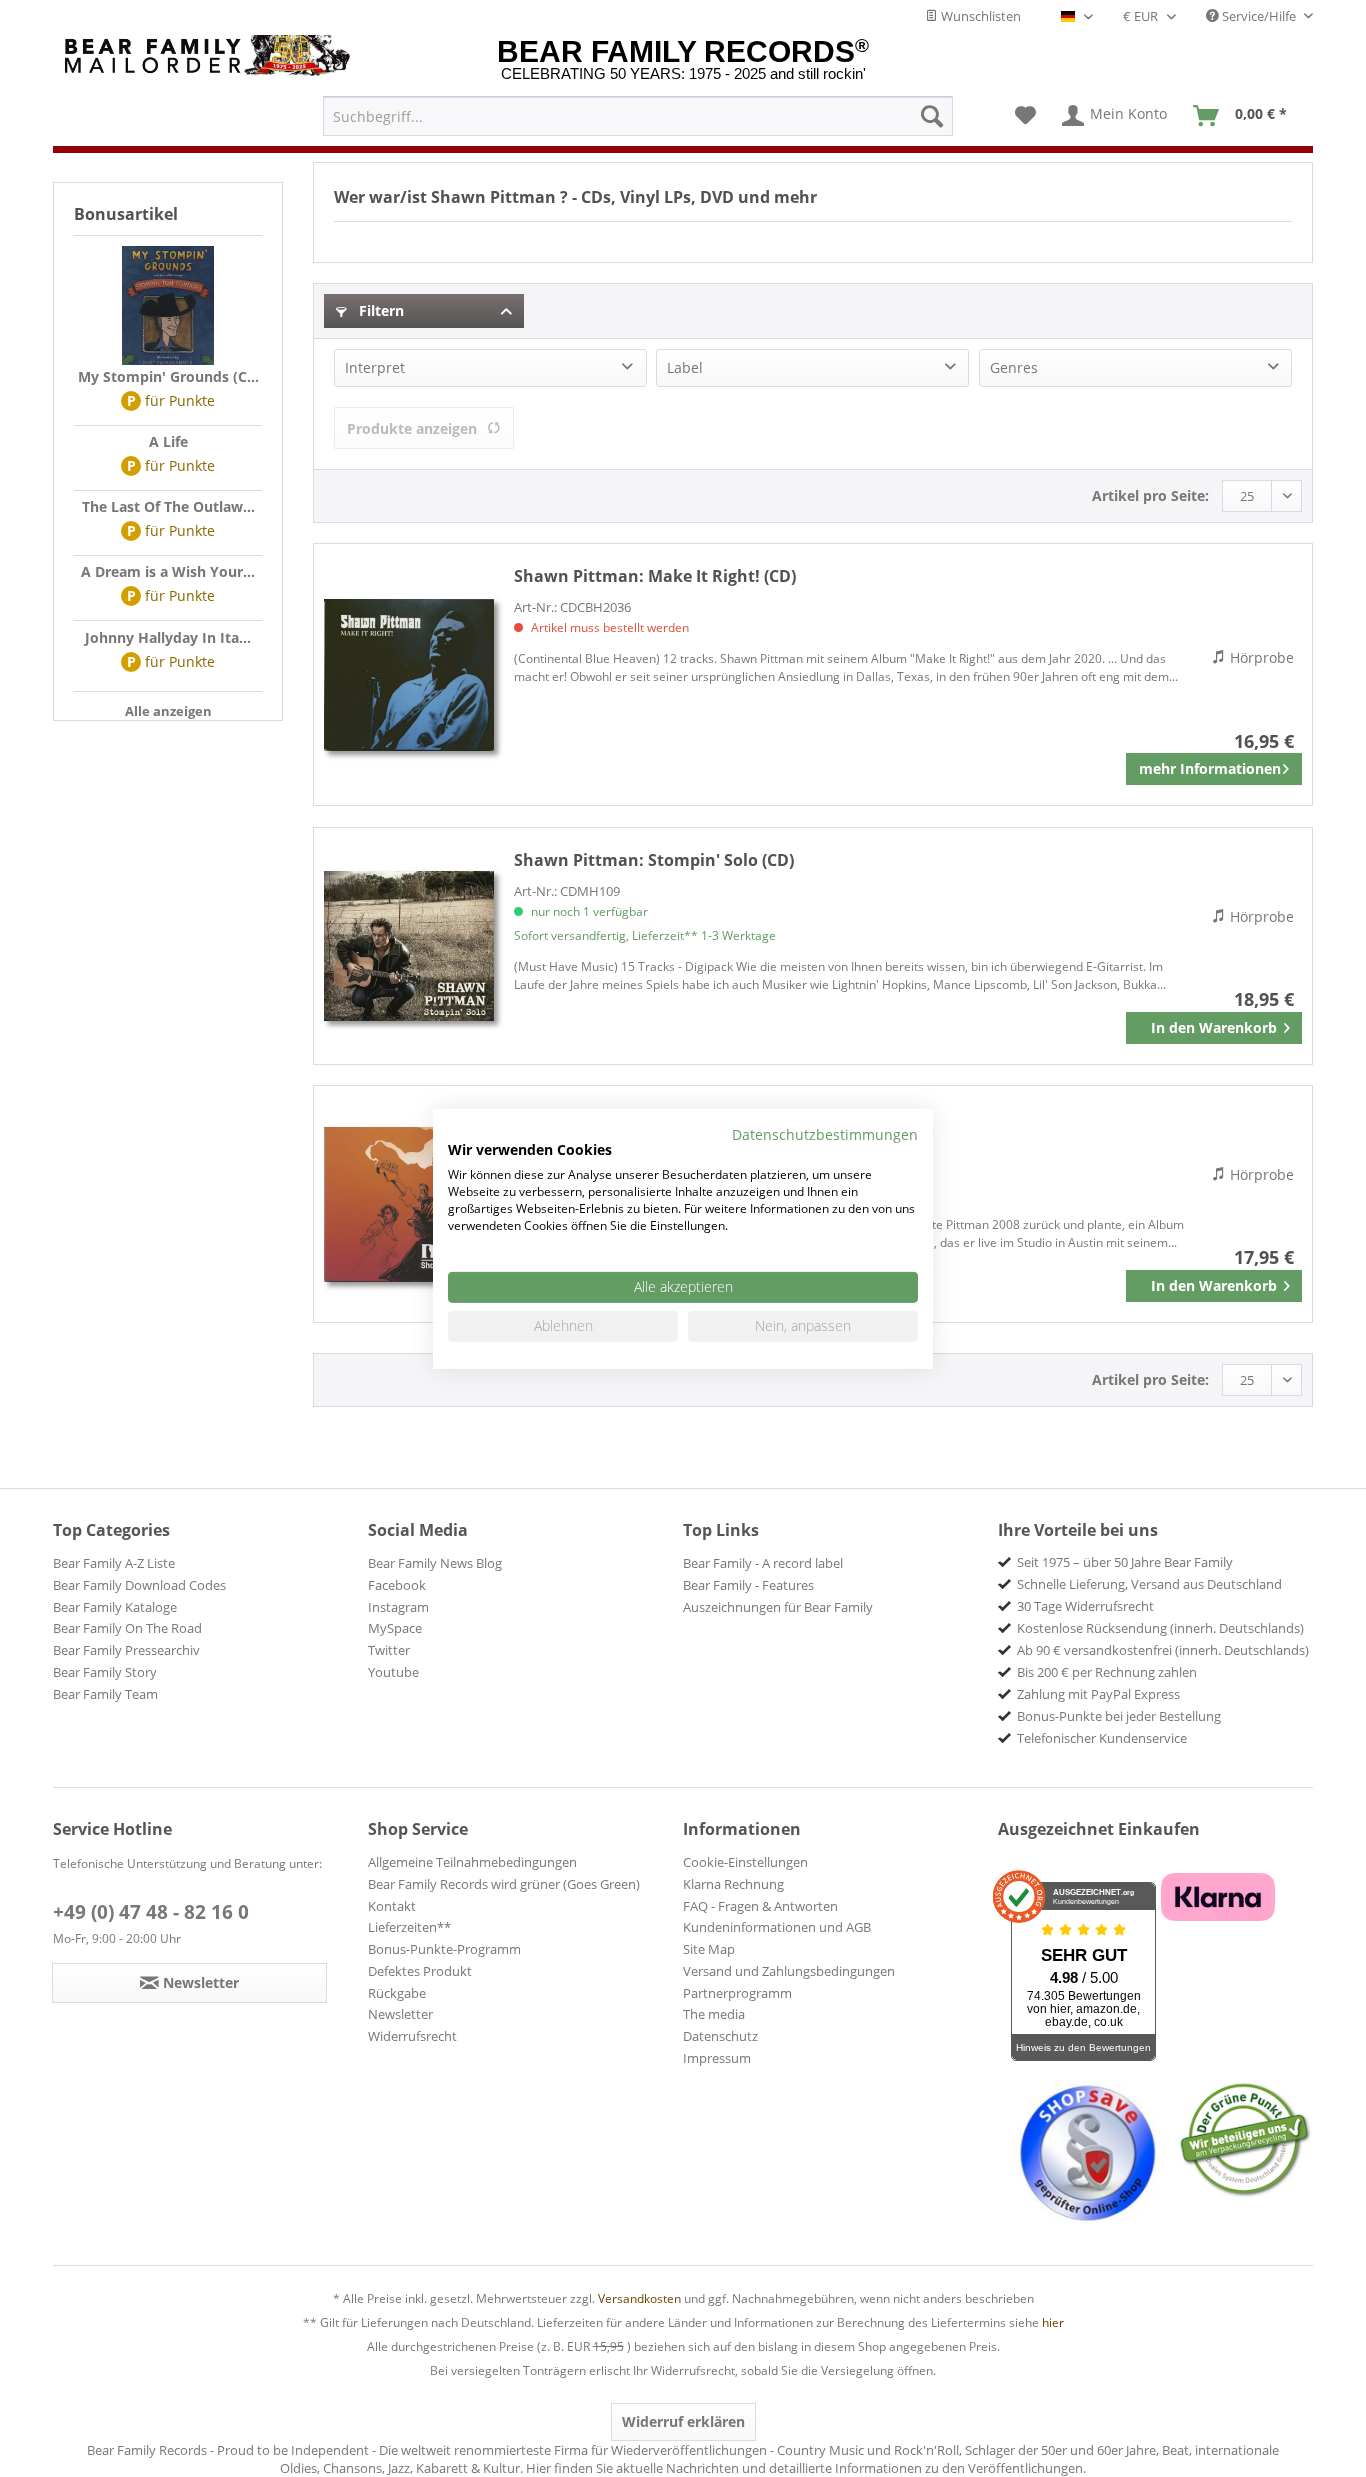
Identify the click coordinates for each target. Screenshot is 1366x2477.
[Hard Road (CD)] (409, 1204)
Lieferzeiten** (409, 1927)
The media (714, 2014)
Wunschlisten (979, 16)
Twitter (389, 1650)
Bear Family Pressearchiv (126, 1650)
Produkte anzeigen (412, 428)
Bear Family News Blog (435, 1563)
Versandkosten (639, 2298)
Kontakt (392, 1906)
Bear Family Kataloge (115, 1607)
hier (1053, 2322)
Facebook (397, 1585)
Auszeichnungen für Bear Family (778, 1607)
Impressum (717, 2058)
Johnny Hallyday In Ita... (168, 637)
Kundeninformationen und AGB (777, 1927)
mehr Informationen (1210, 768)
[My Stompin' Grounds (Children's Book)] (168, 306)
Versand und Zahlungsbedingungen (789, 1971)
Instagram (398, 1607)
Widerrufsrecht (412, 2036)
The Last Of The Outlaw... (168, 506)
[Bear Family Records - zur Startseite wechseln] (211, 55)
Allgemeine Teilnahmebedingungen (472, 1862)
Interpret (375, 367)
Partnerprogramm (737, 1993)
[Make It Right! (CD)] (409, 674)
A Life (168, 441)
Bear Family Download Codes (139, 1585)
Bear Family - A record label (763, 1563)
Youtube (393, 1672)
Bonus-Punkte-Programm (444, 1949)
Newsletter (400, 2014)
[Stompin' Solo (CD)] (409, 946)
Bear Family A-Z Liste (114, 1563)
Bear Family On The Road (127, 1628)
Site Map (709, 1949)
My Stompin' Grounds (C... (168, 376)
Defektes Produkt (420, 1971)
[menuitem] (638, 116)
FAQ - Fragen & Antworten (760, 1906)
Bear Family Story (105, 1672)
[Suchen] (932, 116)
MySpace (395, 1628)
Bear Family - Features (748, 1585)
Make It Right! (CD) (655, 576)
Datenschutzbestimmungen (825, 1133)
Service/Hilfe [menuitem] (1259, 16)
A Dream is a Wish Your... (168, 571)
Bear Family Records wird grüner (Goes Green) (504, 1884)
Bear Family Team (105, 1694)
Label (685, 367)
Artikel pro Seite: (1150, 495)
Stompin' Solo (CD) (654, 860)
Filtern (379, 310)
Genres (1014, 367)
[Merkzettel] (1025, 116)
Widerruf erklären (683, 2421)
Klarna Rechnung (733, 1884)
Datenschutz (720, 2036)
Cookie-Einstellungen (745, 1862)
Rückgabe (397, 1993)
